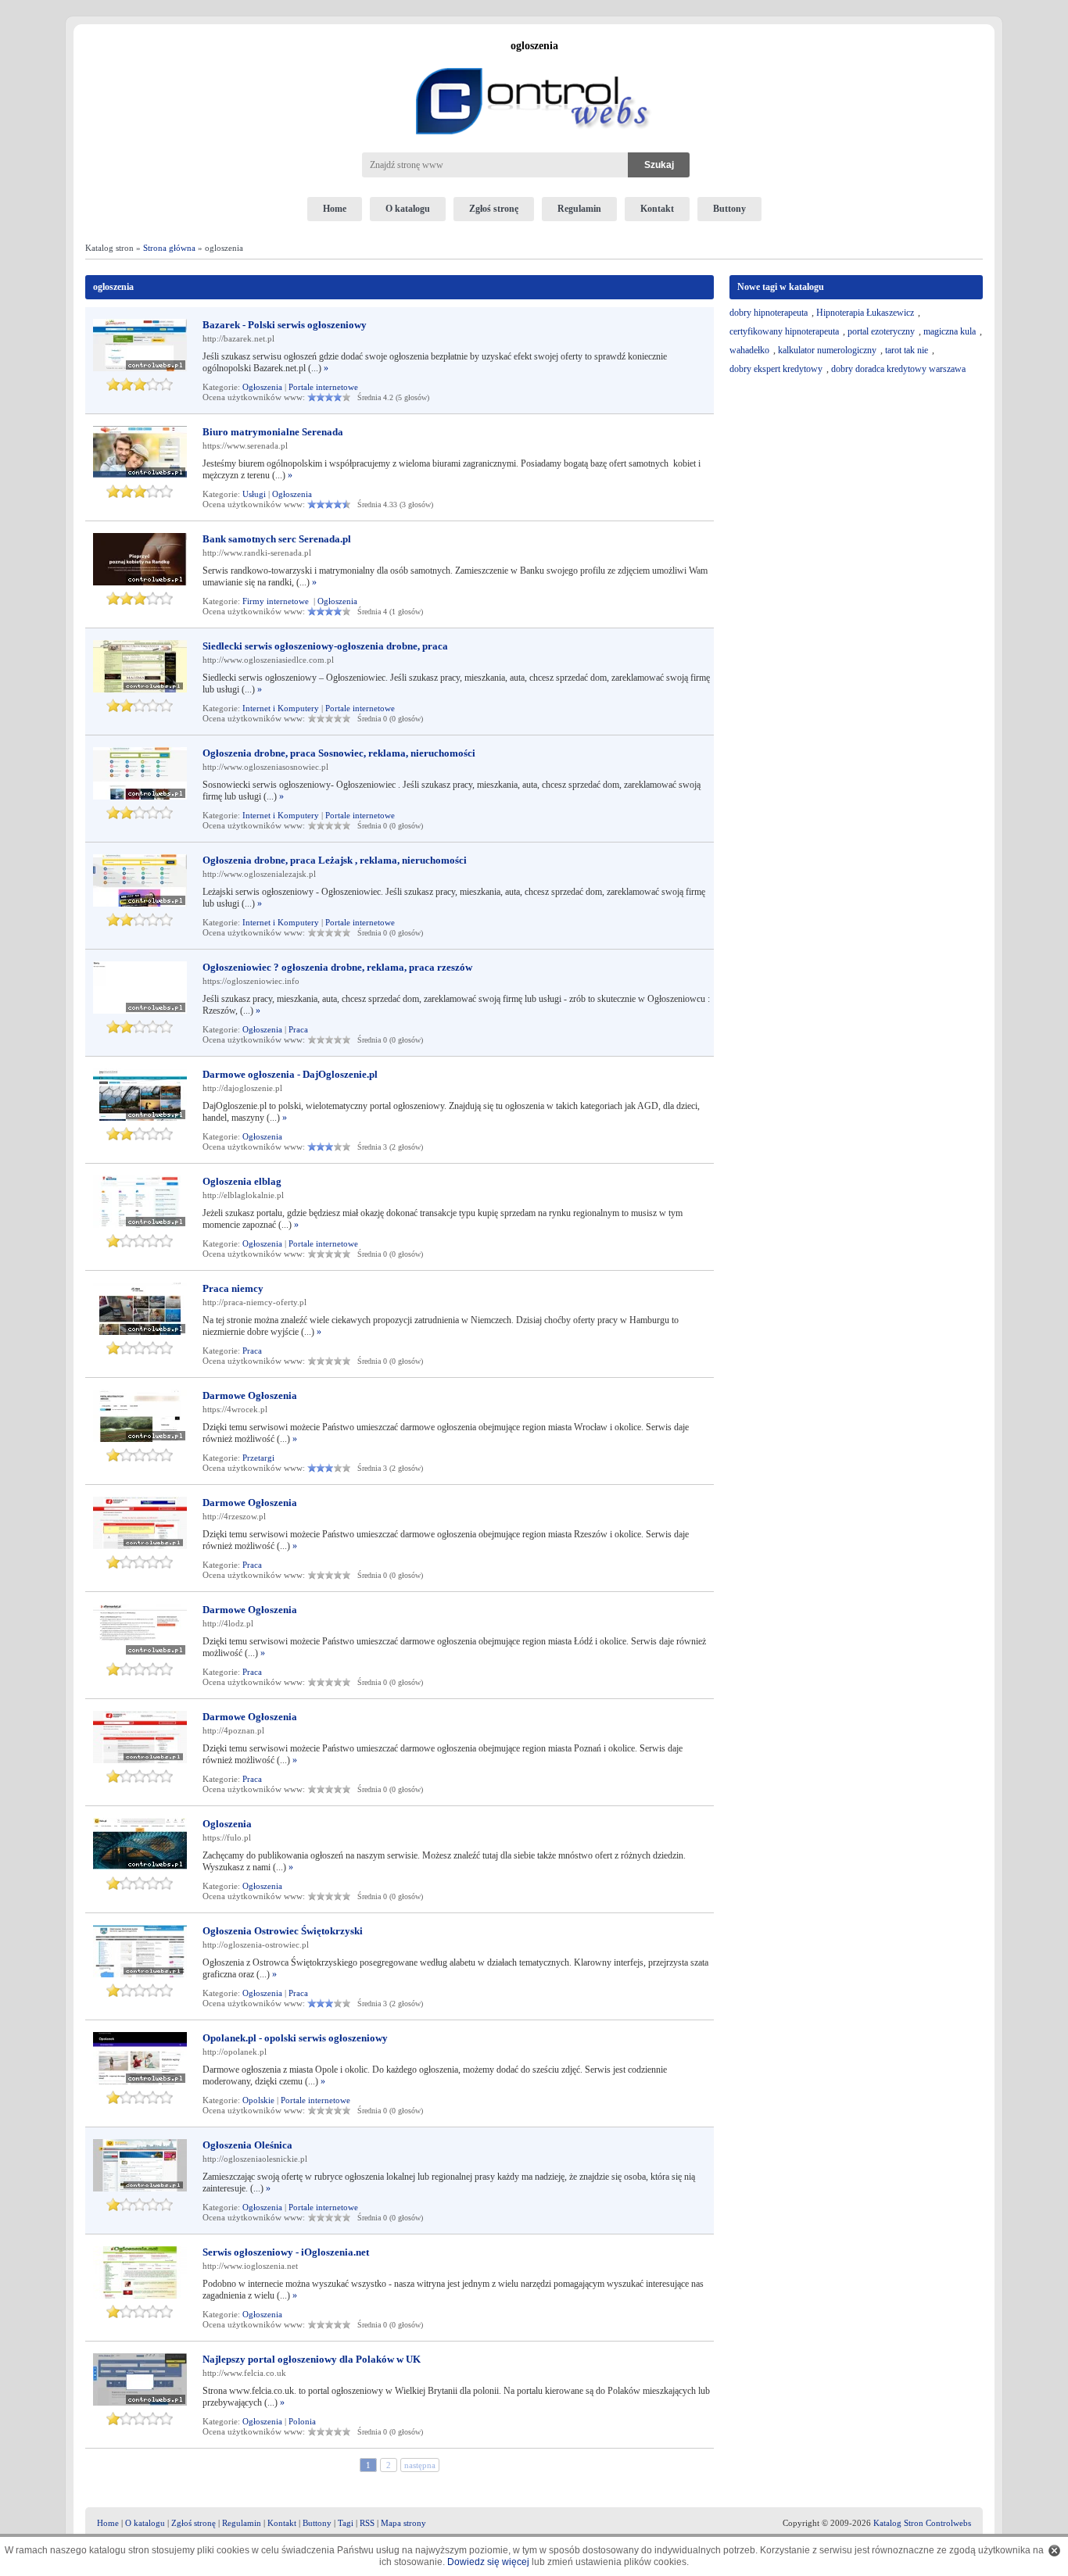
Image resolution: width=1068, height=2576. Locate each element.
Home (335, 209)
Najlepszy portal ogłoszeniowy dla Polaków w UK (312, 2359)
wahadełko (749, 350)
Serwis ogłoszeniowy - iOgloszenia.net (286, 2252)
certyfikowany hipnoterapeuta (784, 331)
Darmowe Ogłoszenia (250, 1395)
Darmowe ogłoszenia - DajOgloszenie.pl (290, 1074)
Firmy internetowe (277, 601)
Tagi (346, 2523)
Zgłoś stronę (494, 209)
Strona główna (169, 248)
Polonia (302, 2421)
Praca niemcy (233, 1288)
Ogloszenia (227, 1824)
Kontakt (657, 209)
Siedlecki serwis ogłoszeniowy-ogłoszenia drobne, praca (325, 646)
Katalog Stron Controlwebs (922, 2523)
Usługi (254, 494)
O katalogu (408, 209)
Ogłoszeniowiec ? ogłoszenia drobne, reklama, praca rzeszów (337, 967)
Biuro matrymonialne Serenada (273, 432)
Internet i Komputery (281, 708)
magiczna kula (950, 331)
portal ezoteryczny (881, 331)
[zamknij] (1054, 2551)
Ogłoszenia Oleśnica (247, 2145)
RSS (367, 2523)
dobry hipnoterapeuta (769, 313)
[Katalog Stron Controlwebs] (534, 62)
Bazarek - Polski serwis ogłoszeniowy (285, 325)
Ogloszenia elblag (242, 1181)
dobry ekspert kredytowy (776, 369)
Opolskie (258, 2100)
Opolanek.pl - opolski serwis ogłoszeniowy (295, 2038)
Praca (298, 1029)
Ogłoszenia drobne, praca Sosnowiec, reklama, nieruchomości (339, 753)
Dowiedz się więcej (488, 2562)
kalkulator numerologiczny (827, 350)
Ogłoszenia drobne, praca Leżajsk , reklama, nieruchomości (335, 860)
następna (420, 2465)
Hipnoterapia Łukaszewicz (865, 313)
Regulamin (579, 209)
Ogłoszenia (262, 387)
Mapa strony (403, 2523)
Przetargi (258, 1458)
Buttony (729, 209)
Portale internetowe (323, 387)
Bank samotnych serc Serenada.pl (277, 539)
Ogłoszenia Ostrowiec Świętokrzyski (283, 1931)
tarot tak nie (907, 350)
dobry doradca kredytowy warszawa (898, 369)
